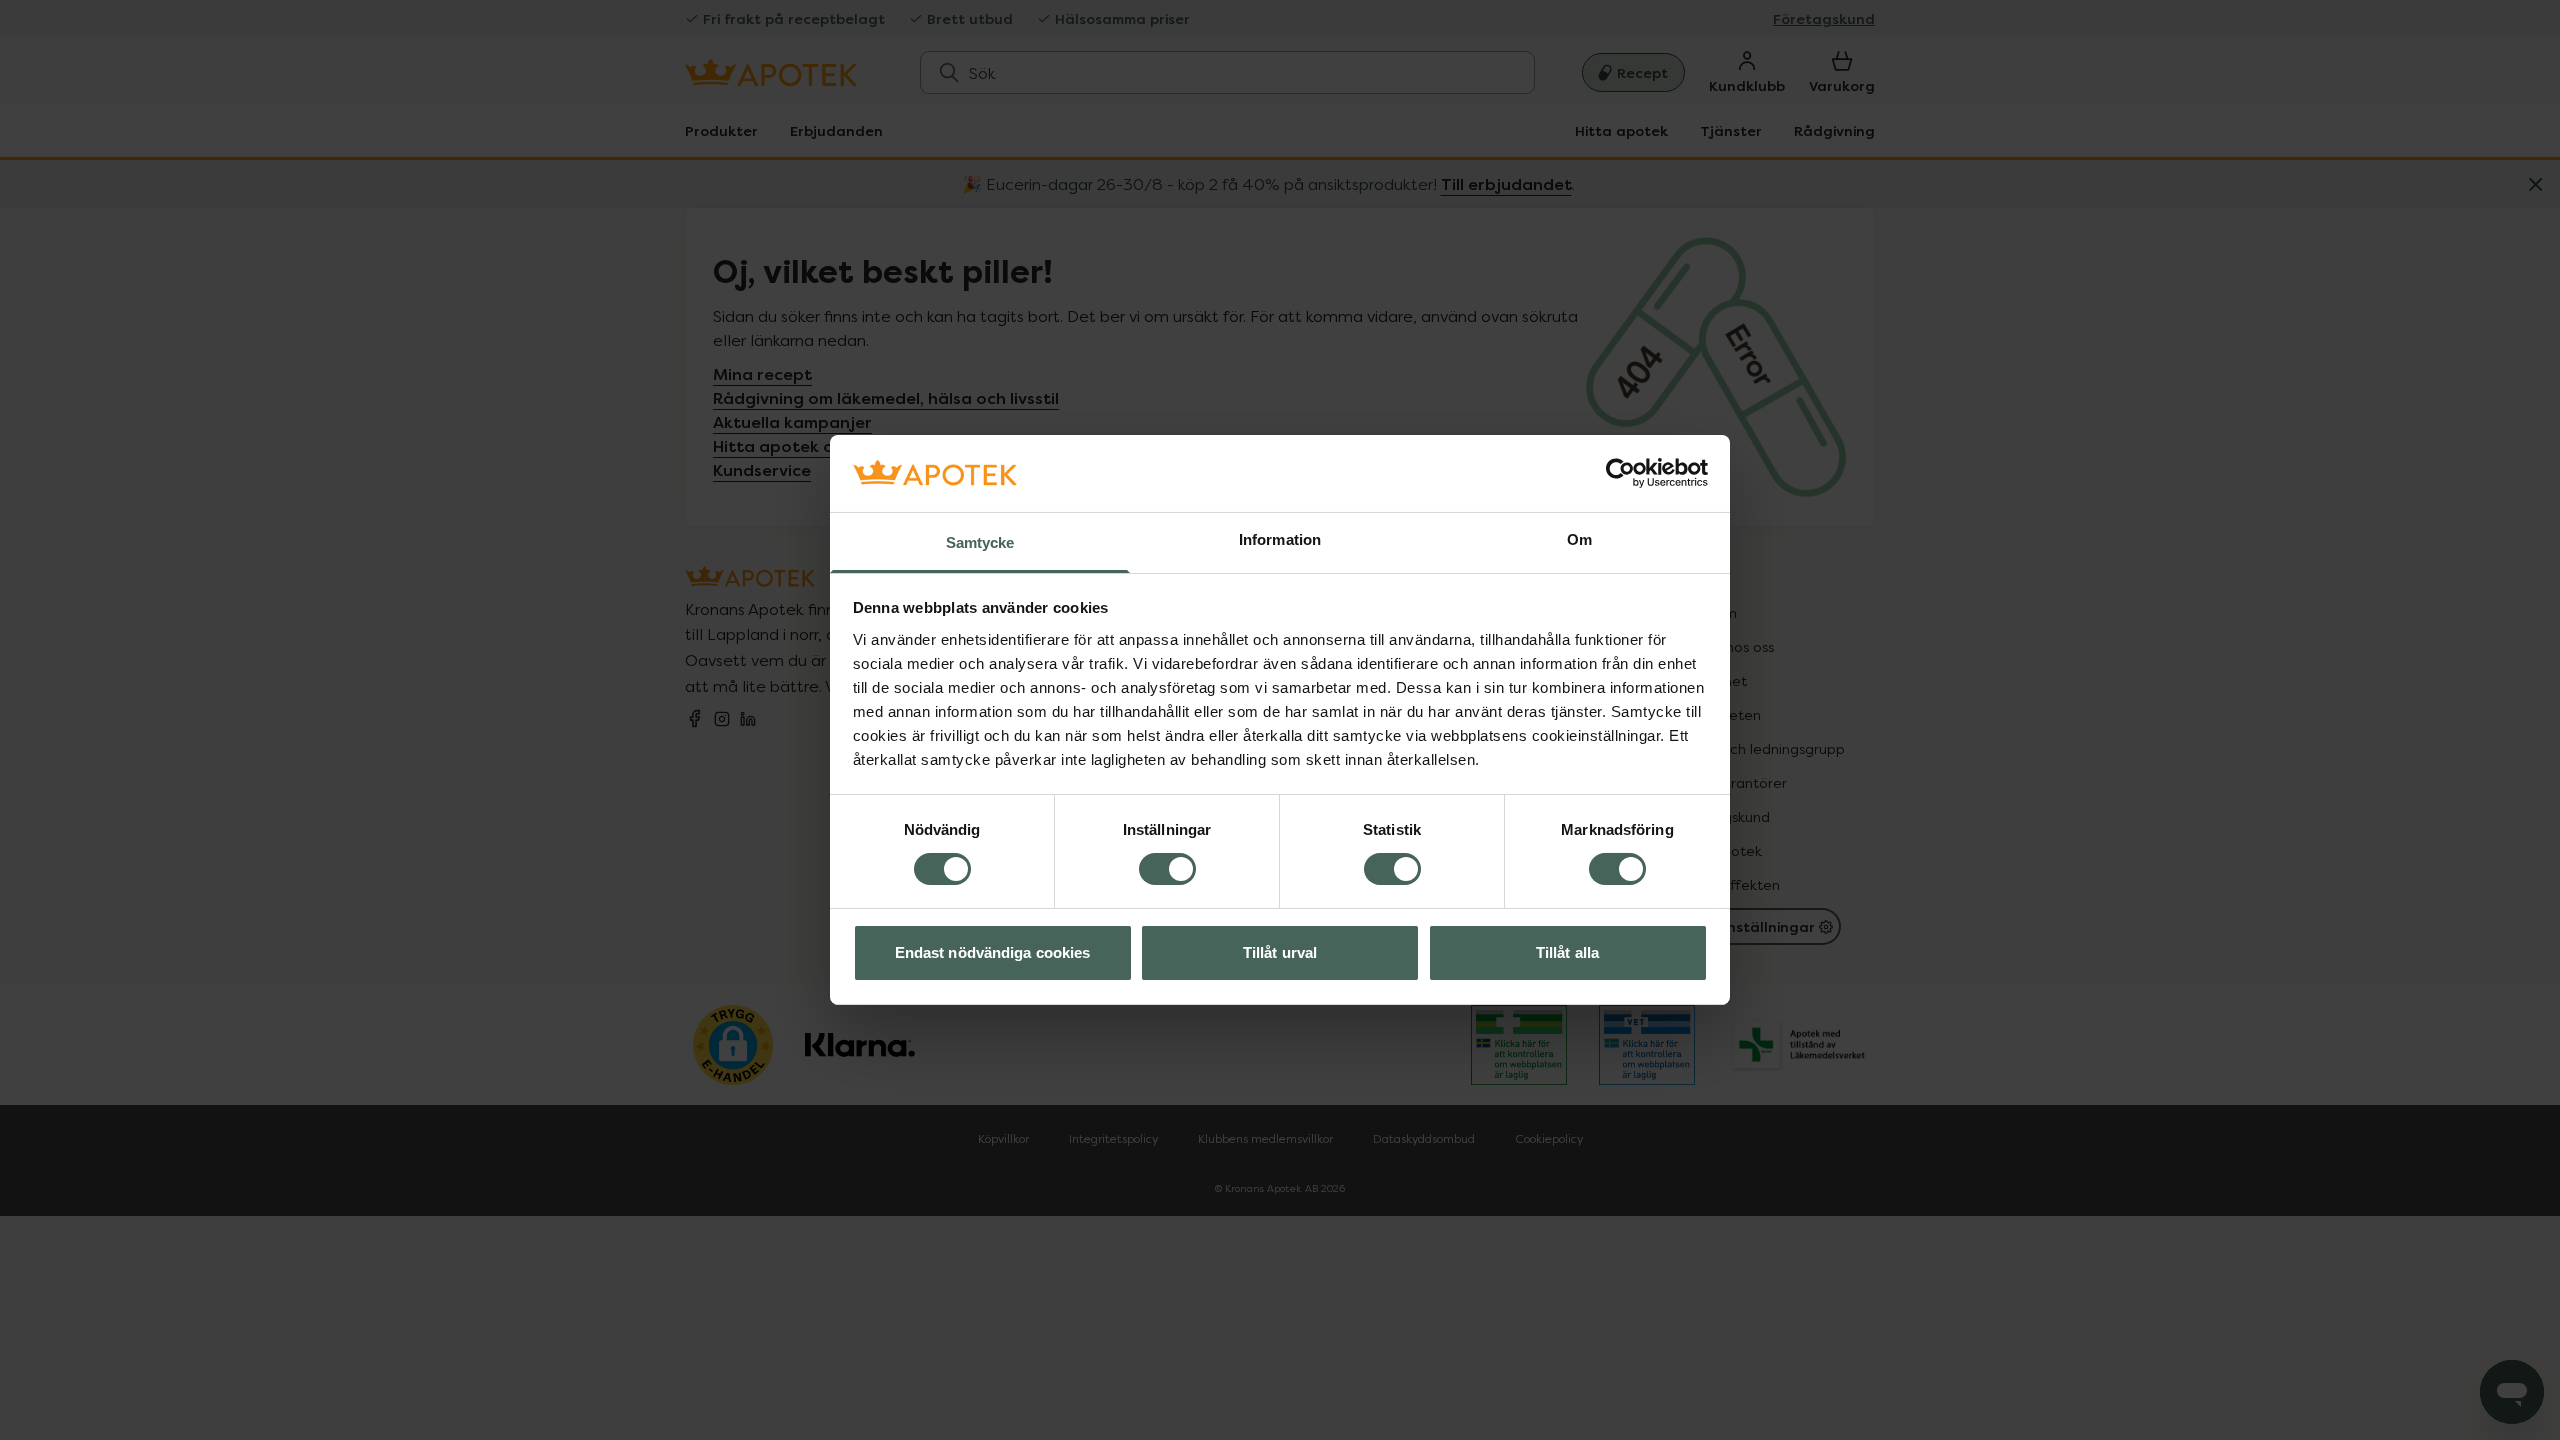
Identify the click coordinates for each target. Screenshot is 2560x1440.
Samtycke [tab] (980, 542)
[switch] (1167, 869)
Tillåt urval (1280, 952)
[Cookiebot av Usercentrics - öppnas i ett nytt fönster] (1620, 473)
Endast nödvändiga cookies (993, 952)
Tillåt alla (1567, 952)
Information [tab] (1280, 539)
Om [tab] (1579, 539)
